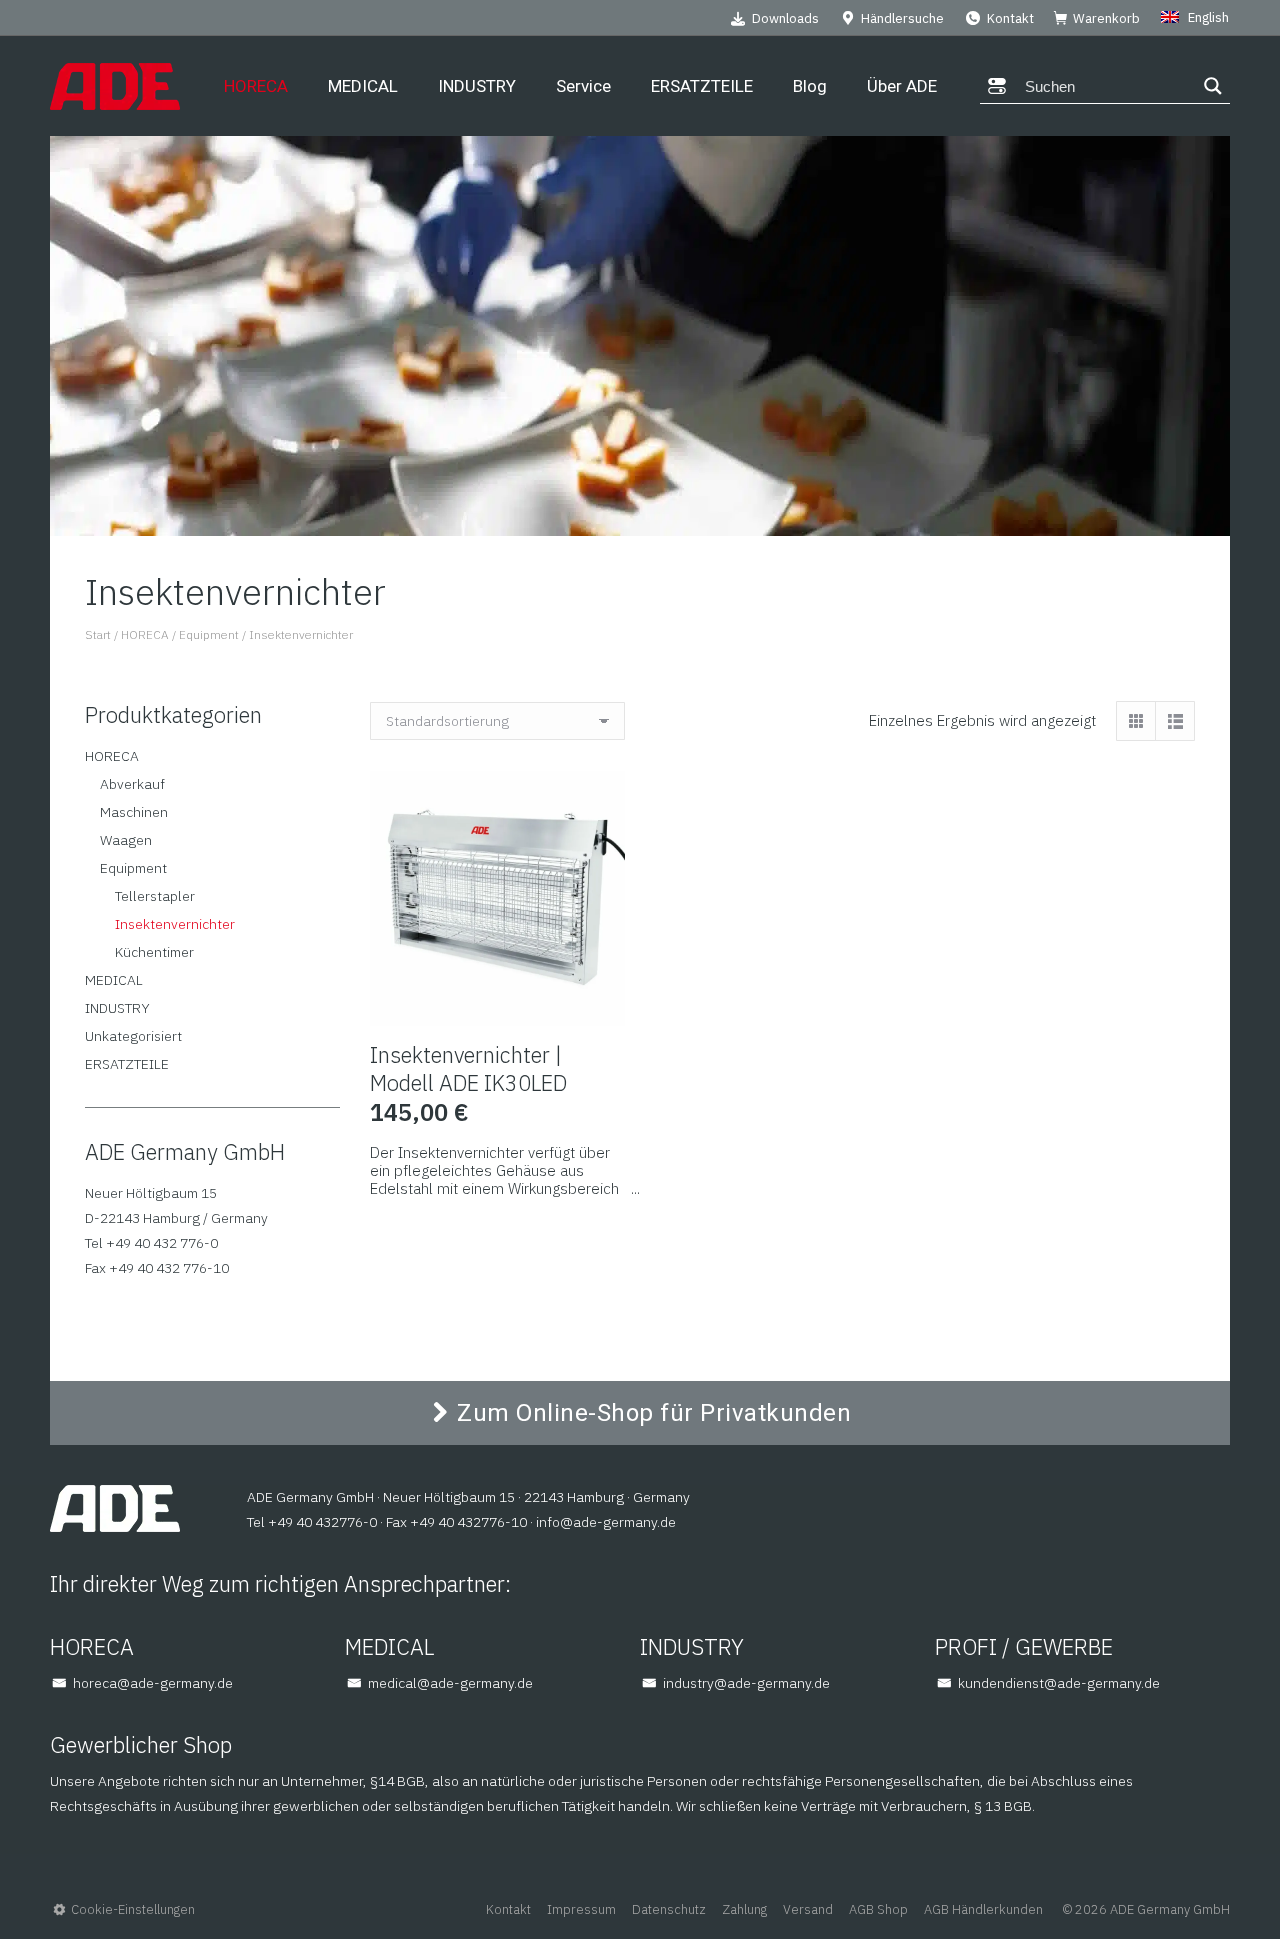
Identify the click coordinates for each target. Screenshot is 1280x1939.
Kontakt (1010, 18)
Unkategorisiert (133, 1036)
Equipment (133, 868)
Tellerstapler (155, 896)
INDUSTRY (117, 1008)
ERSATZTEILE (127, 1064)
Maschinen (134, 812)
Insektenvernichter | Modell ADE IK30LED (468, 1068)
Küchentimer (154, 952)
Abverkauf (132, 784)
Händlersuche (902, 18)
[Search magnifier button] (1213, 86)
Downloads (785, 18)
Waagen (126, 840)
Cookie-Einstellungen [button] (133, 1909)
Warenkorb (1106, 18)
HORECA (112, 756)
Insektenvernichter (175, 924)
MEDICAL (114, 980)
